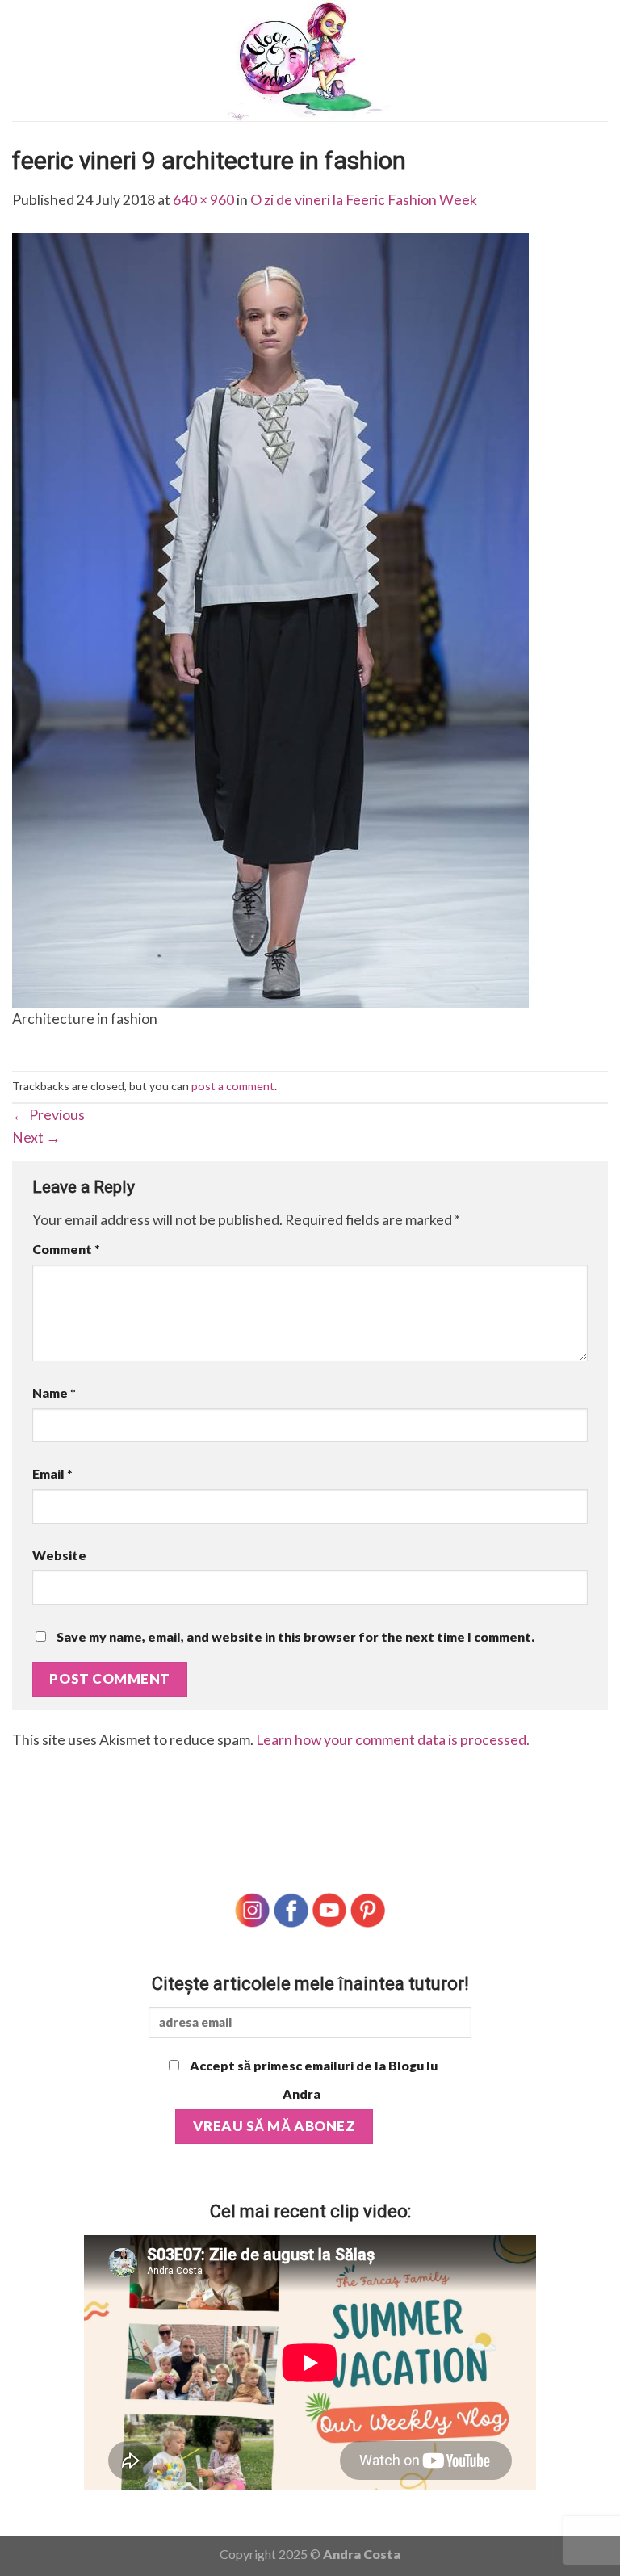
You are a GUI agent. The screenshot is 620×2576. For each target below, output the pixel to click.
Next (36, 1137)
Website (59, 1555)
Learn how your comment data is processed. (393, 1740)
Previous (48, 1115)
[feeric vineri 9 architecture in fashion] (270, 619)
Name (54, 1393)
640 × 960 (203, 200)
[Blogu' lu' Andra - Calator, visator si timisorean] (310, 61)
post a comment (233, 1086)
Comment (66, 1249)
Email (52, 1473)
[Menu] (23, 61)
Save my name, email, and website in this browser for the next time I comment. (295, 1636)
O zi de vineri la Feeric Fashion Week (364, 200)
